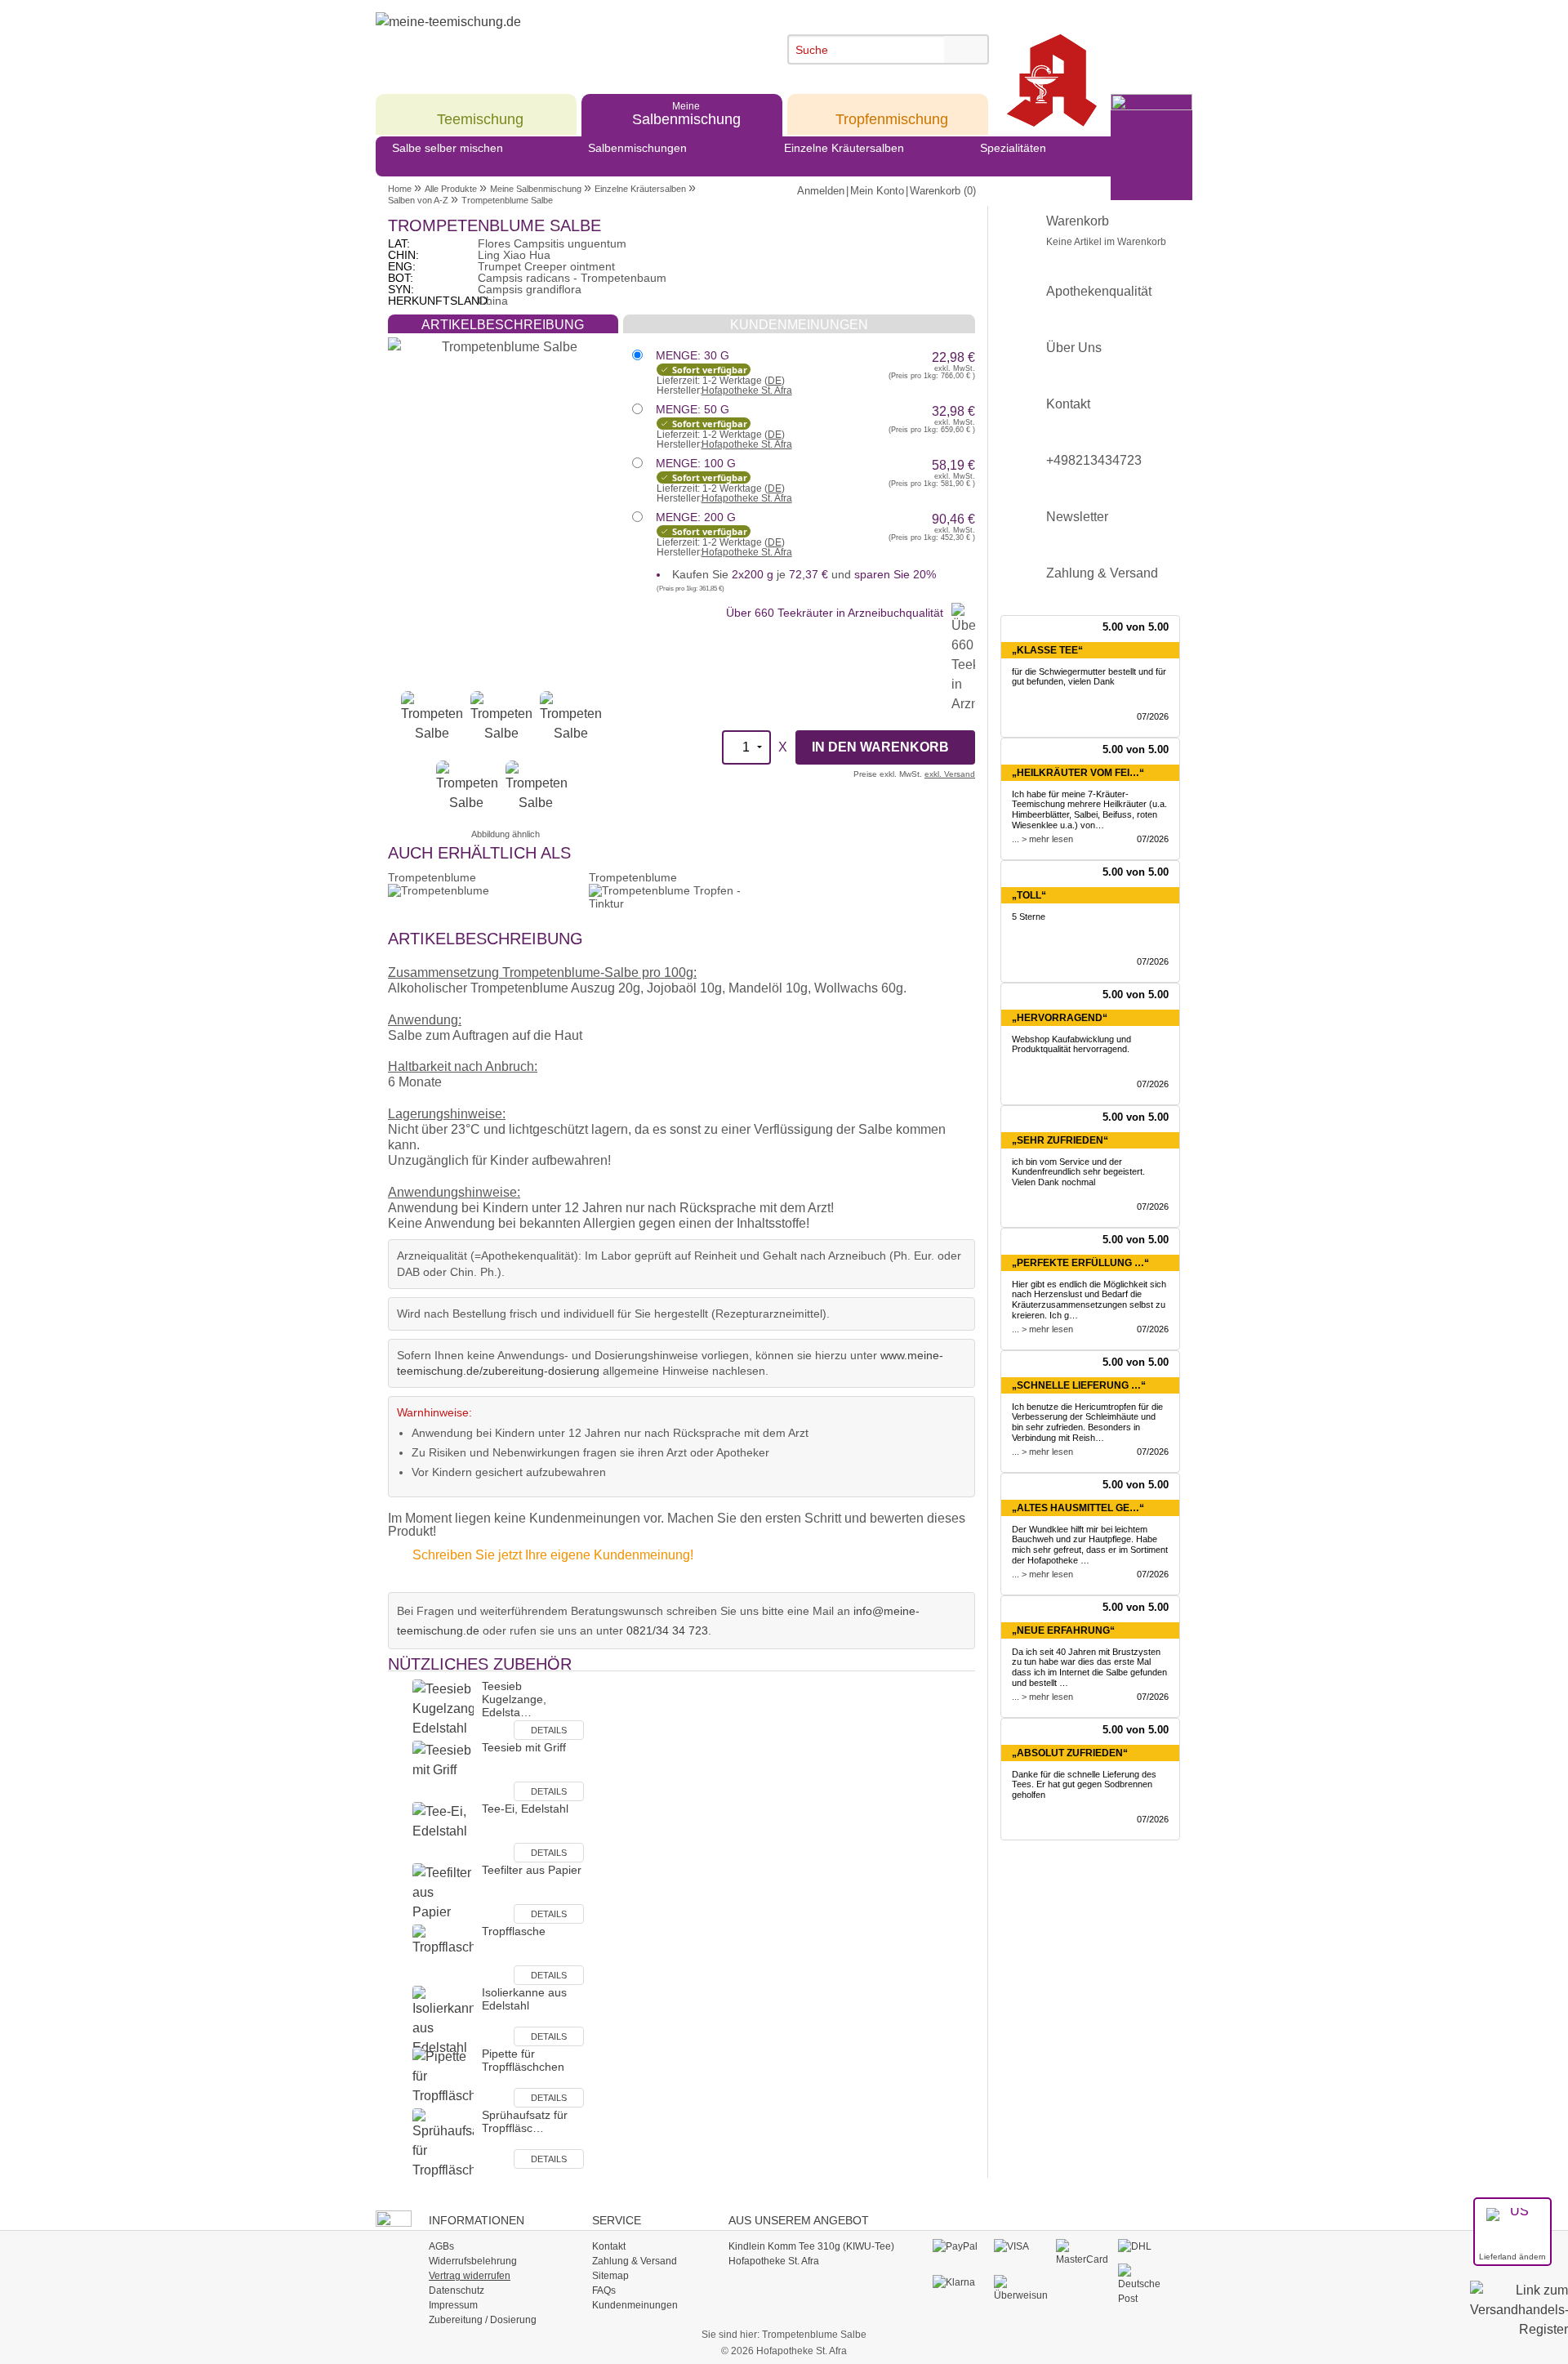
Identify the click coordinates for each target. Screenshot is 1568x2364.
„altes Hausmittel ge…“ (1078, 1508)
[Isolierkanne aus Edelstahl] (443, 2021)
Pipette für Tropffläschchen (523, 2060)
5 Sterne (1029, 917)
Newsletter (1077, 517)
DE (775, 381)
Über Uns (1074, 348)
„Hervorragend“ (1060, 1018)
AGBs (441, 2246)
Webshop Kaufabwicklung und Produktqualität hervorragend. (1071, 1044)
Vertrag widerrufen (470, 2276)
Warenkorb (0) (943, 191)
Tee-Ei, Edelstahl (525, 1809)
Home (400, 189)
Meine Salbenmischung (536, 189)
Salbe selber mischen (448, 148)
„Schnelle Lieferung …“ (1079, 1385)
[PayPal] (959, 2247)
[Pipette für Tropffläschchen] (443, 2077)
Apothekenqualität (1099, 291)
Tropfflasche (514, 1931)
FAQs (604, 2290)
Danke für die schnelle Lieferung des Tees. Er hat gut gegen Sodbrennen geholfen (1084, 1785)
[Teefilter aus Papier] (443, 1893)
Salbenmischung (686, 113)
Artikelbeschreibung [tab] (503, 325)
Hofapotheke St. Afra (747, 390)
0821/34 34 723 (667, 1630)
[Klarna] (959, 2283)
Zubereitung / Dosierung (483, 2320)
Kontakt (1068, 404)
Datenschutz (457, 2290)
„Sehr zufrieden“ (1060, 1140)
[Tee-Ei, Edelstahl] (443, 1832)
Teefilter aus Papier (532, 1870)
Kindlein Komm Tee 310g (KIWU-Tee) (811, 2246)
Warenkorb (1106, 231)
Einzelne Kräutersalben (844, 148)
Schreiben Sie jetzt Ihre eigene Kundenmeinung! (553, 1555)
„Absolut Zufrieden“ (1070, 1753)
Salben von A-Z (418, 200)
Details (549, 1730)
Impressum (453, 2305)
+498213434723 (1094, 460)
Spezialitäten (1013, 148)
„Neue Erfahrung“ (1063, 1630)
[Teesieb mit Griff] (443, 1771)
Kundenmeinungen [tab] (799, 325)
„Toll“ (1029, 895)
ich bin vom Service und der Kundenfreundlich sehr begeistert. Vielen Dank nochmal (1078, 1172)
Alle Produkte (451, 189)
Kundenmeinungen (635, 2305)
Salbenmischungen (637, 148)
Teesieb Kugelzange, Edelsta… (514, 1699)
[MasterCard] (1082, 2253)
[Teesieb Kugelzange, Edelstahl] (443, 1709)
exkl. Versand (950, 774)
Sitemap (610, 2276)
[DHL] (1145, 2247)
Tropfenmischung (892, 113)
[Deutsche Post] (1145, 2285)
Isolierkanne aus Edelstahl (524, 1999)
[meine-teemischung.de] (525, 40)
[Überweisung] (1020, 2289)
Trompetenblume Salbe (507, 200)
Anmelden (821, 191)
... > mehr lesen (1042, 839)
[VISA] (1020, 2247)
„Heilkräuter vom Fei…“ (1078, 773)
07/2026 (1153, 716)
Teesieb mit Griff (524, 1747)
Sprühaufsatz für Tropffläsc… (525, 2121)
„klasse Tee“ (1047, 650)
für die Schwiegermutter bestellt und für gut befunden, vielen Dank (1089, 677)
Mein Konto (877, 191)
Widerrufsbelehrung (473, 2261)
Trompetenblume (432, 877)
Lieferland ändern (1512, 2257)
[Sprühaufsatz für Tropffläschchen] (443, 2144)
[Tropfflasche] (443, 1954)
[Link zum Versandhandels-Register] (1519, 2321)
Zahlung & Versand (1102, 573)
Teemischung (480, 113)
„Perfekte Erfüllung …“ (1080, 1263)
